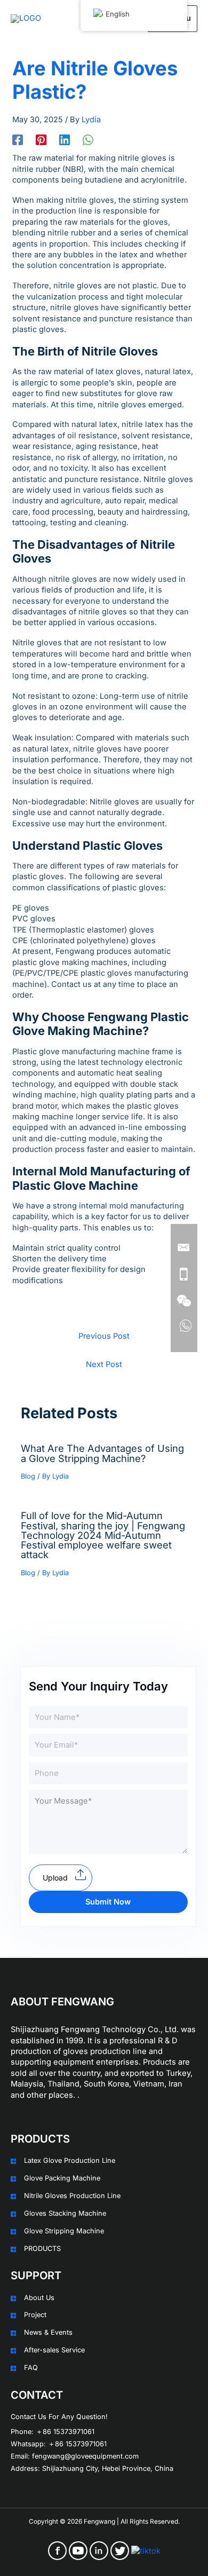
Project (35, 2315)
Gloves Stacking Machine (65, 2213)
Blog (28, 1476)
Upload (55, 1878)
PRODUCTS (42, 2249)
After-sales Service (54, 2350)
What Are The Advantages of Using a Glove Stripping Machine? (102, 1453)
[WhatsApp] (88, 140)
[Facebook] (18, 140)
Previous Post (104, 1336)
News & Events (48, 2332)
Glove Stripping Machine (64, 2231)
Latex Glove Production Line (70, 2160)
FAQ (31, 2368)
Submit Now (108, 1902)
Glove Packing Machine (62, 2178)
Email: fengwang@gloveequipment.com (75, 2456)
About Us (39, 2298)
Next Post (104, 1364)
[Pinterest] (41, 140)
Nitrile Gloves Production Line (72, 2196)
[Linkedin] (65, 140)
